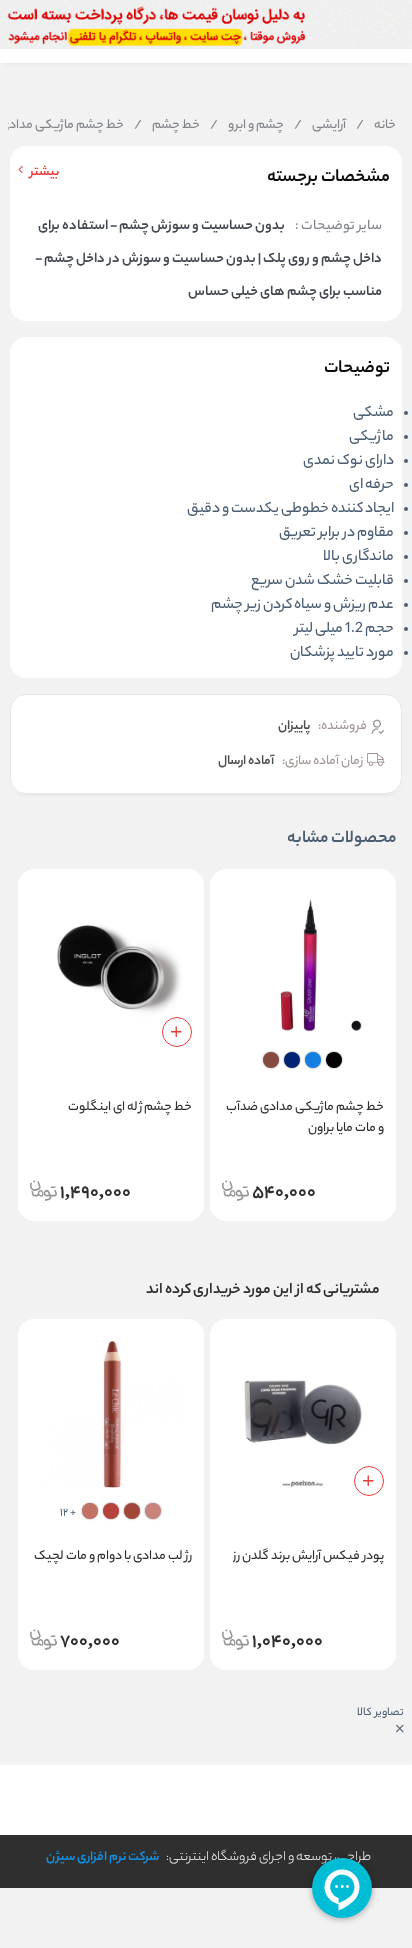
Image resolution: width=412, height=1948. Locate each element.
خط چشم (167, 126)
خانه (376, 126)
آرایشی (320, 126)
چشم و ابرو (247, 126)
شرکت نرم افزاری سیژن (102, 1857)
